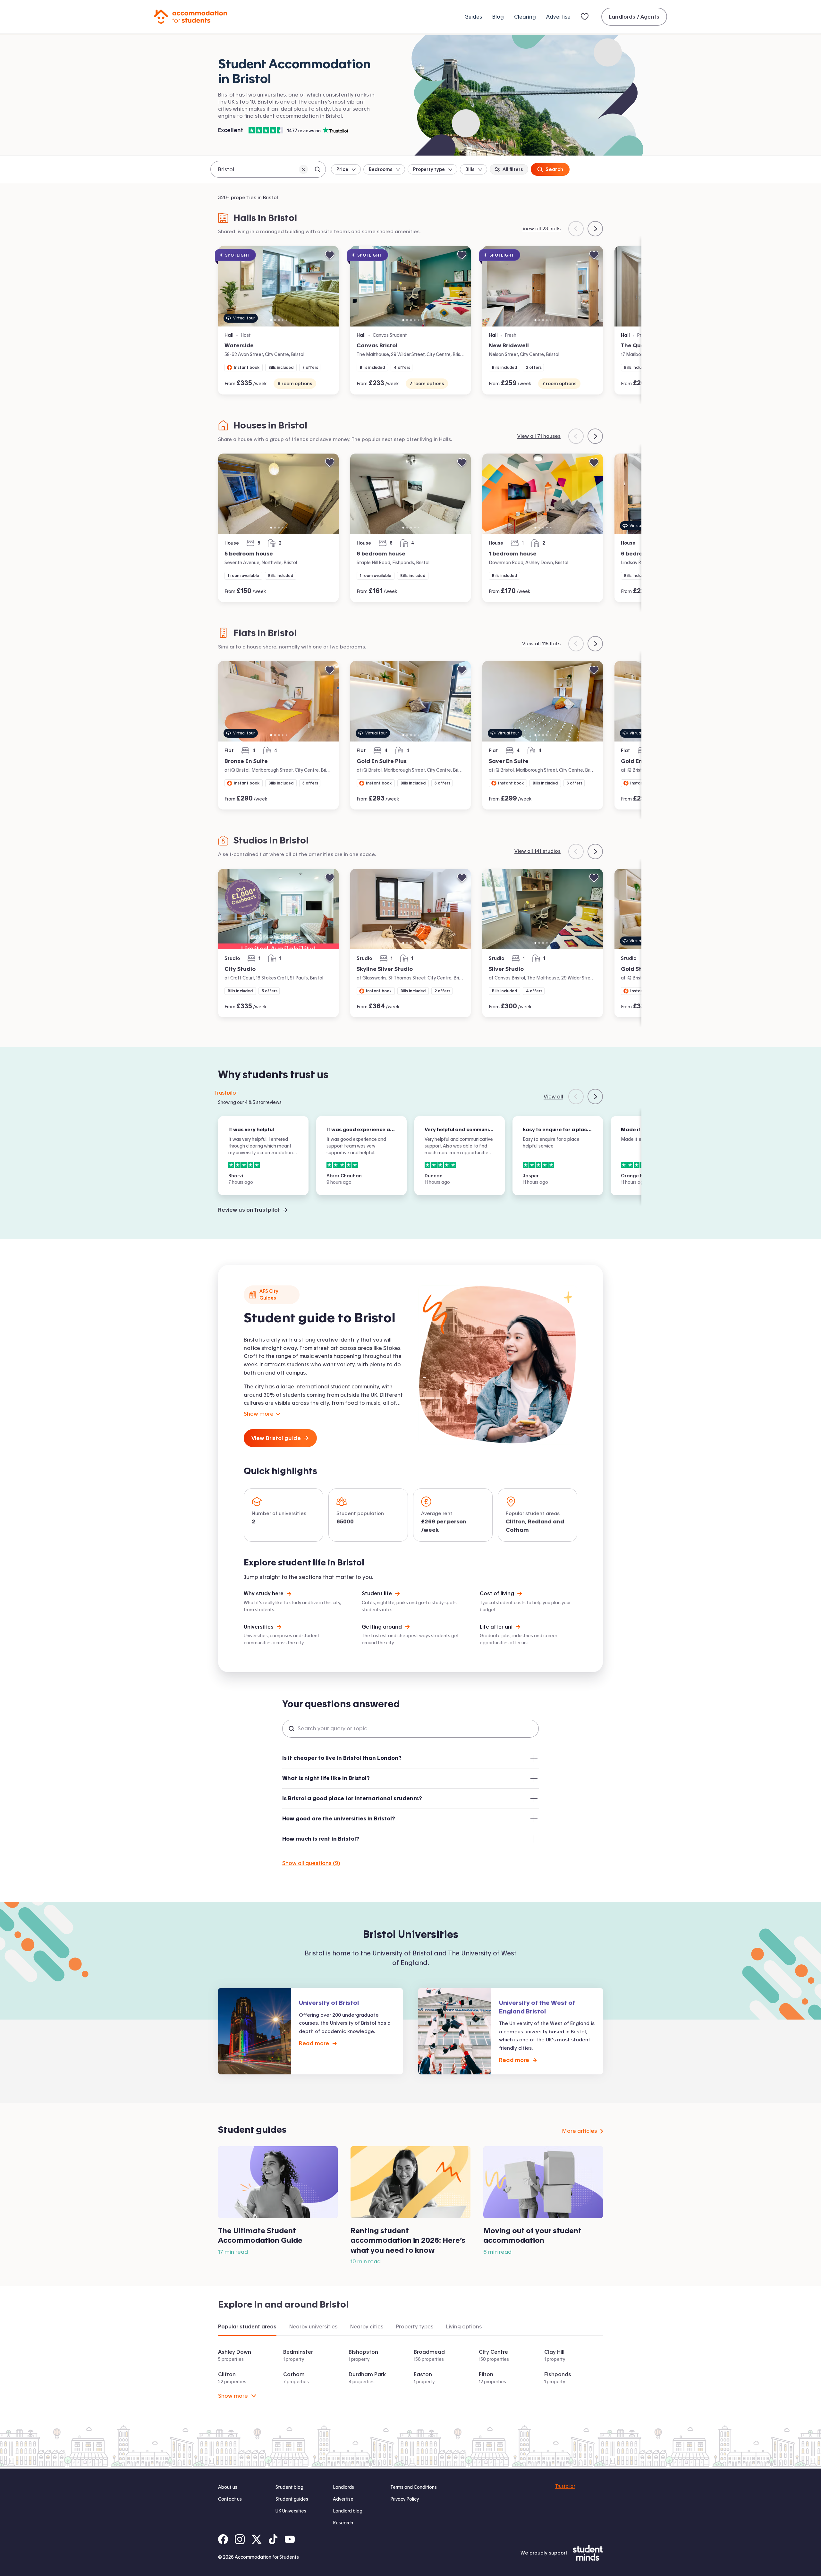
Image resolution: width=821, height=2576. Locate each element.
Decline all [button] (432, 2550)
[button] (410, 2564)
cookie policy (398, 2536)
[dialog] (410, 2543)
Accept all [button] (388, 2550)
